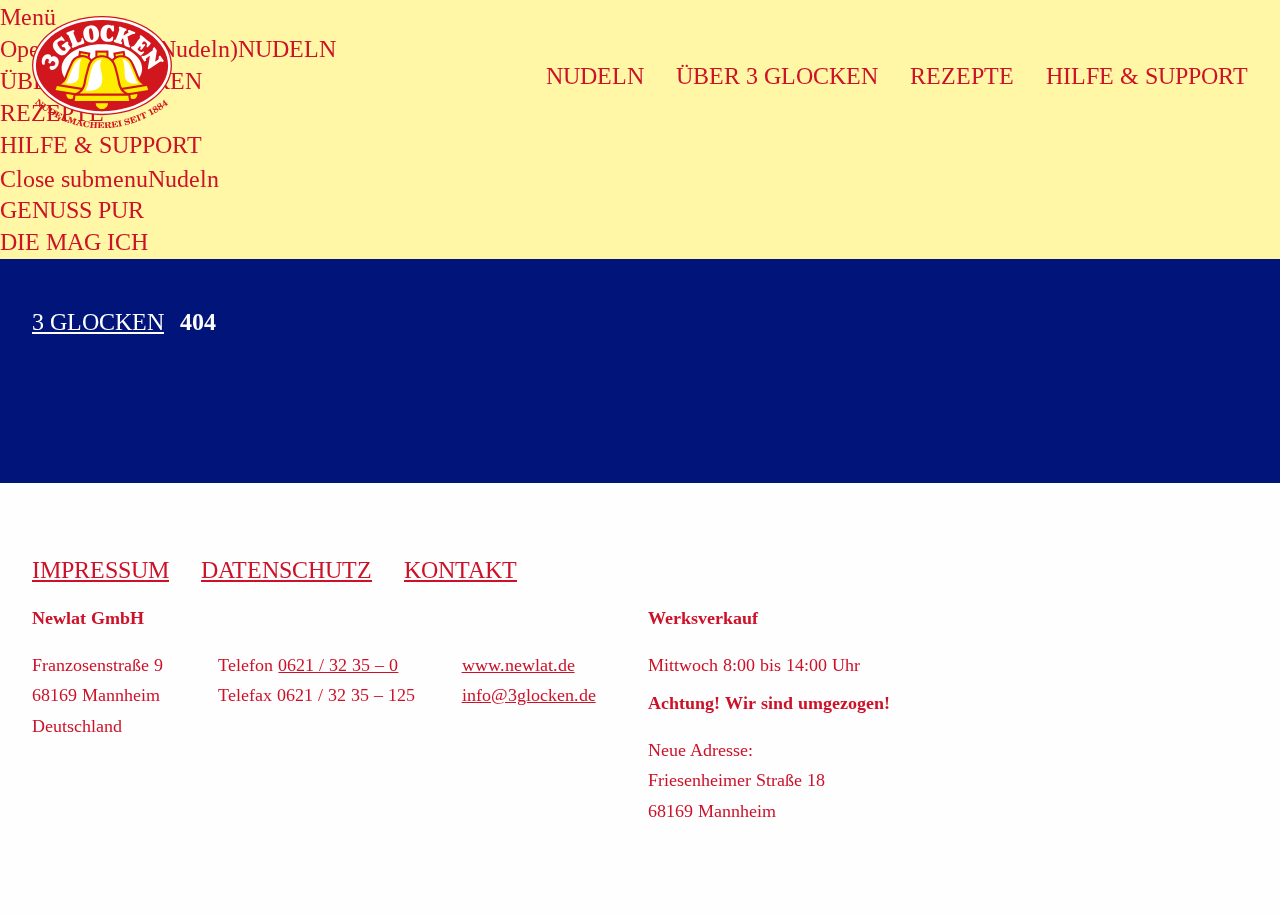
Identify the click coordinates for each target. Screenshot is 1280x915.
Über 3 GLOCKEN (777, 76)
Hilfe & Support (1147, 76)
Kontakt (460, 570)
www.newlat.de (518, 665)
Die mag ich (74, 242)
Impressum (100, 570)
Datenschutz (286, 570)
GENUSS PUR (72, 210)
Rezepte (962, 76)
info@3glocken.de (529, 695)
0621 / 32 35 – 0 (338, 665)
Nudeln (183, 179)
